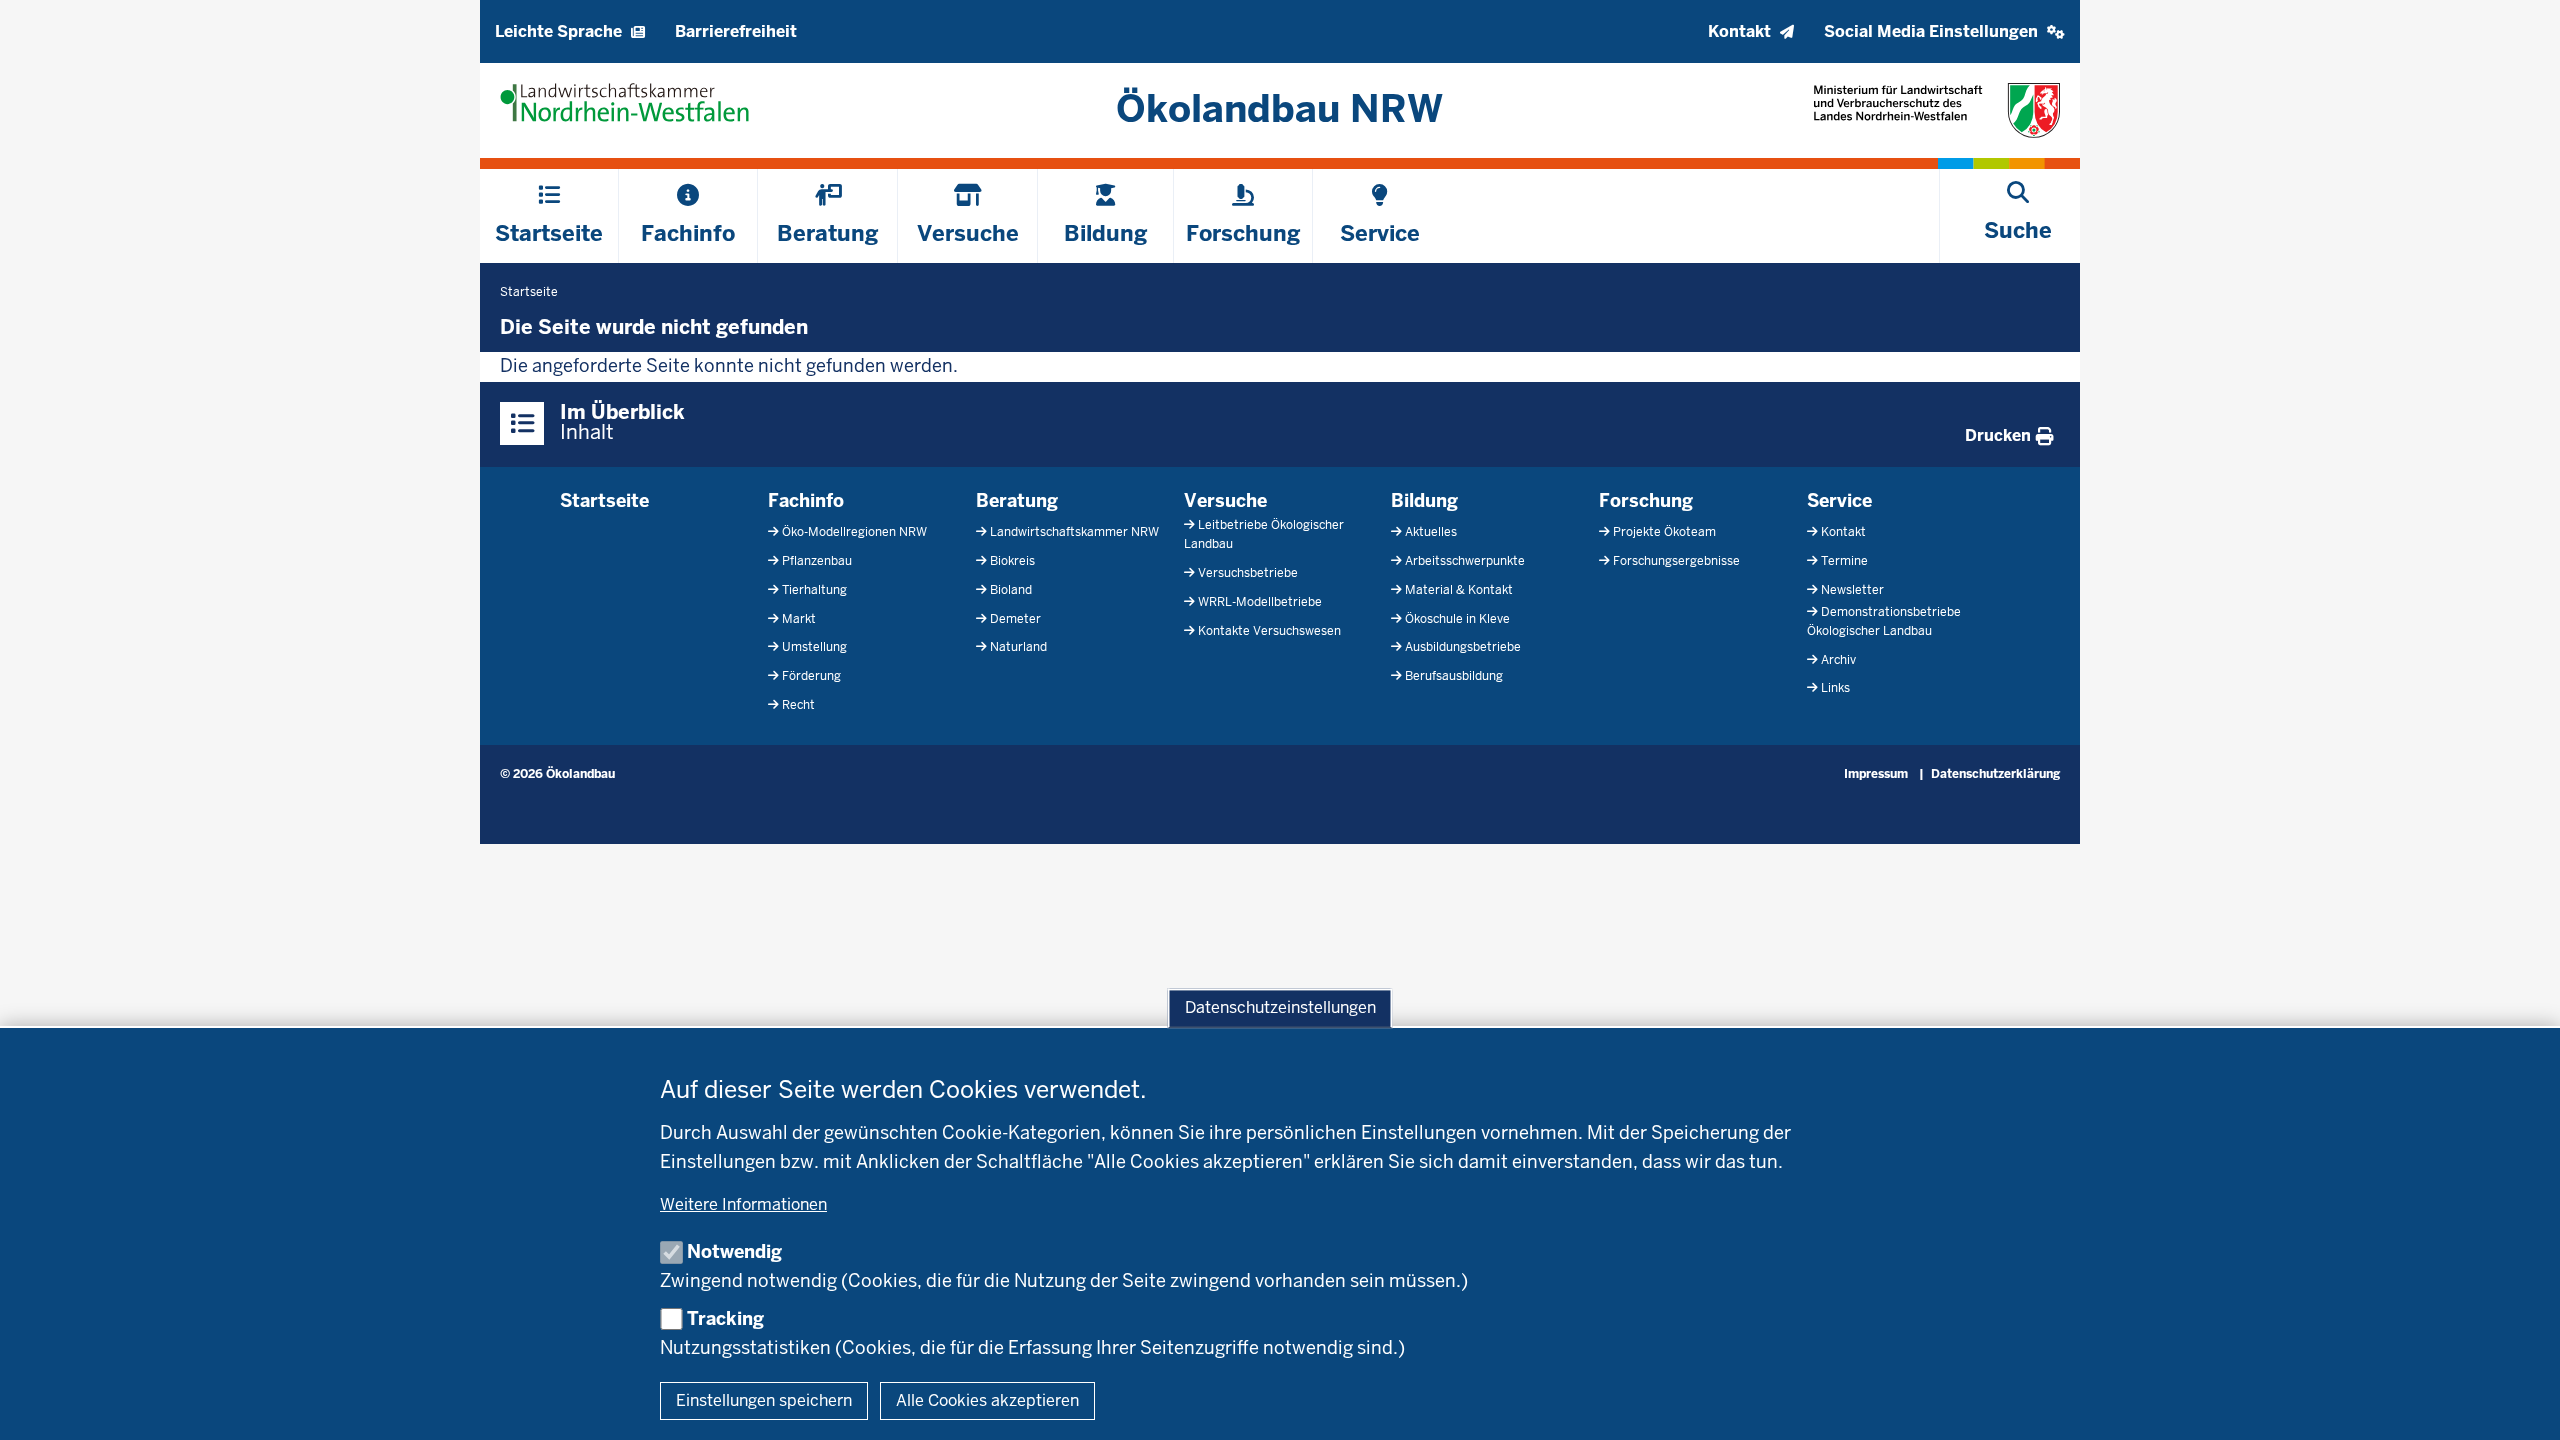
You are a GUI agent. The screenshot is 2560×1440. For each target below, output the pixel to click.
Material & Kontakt (1459, 590)
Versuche (1225, 500)
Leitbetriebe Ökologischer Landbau (1264, 534)
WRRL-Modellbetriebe (1260, 602)
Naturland (1018, 647)
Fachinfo (806, 500)
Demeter (1015, 619)
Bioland (1011, 590)
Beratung (1017, 500)
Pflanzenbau (817, 561)
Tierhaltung (814, 590)
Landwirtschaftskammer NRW (1074, 532)
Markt (799, 619)
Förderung (811, 676)
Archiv (1838, 660)
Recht (798, 705)
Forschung (1646, 500)
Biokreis (1012, 561)
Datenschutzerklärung (1995, 774)
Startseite (604, 500)
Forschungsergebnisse (1676, 561)
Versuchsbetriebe (1248, 573)
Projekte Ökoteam (1664, 532)
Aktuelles (1431, 532)
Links (1835, 688)
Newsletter (1852, 590)
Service (1839, 500)
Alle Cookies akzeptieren (987, 1400)
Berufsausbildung (1454, 676)
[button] (1944, 31)
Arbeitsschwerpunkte (1465, 561)
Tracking (725, 1318)
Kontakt (1843, 532)
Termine (1844, 561)
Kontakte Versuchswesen (1269, 631)
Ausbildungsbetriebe (1463, 647)
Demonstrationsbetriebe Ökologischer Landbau (1884, 621)
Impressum (1876, 774)
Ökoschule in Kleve (1457, 619)
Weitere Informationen (743, 1204)
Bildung (1424, 500)
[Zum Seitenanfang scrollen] (2520, 1403)
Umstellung (814, 647)
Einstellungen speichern (764, 1400)
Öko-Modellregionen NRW (854, 532)
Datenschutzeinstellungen (1280, 1008)
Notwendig (734, 1251)
